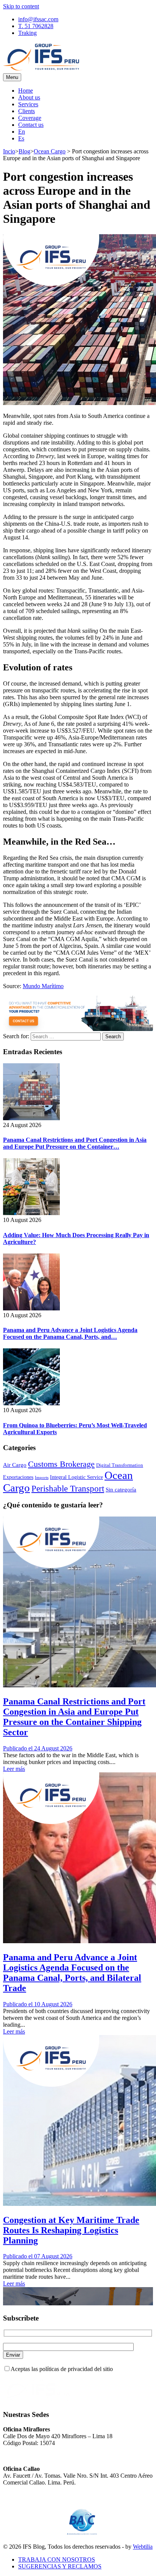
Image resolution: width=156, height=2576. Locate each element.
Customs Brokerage (61, 1464)
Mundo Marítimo (43, 986)
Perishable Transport (68, 1488)
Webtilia (143, 2547)
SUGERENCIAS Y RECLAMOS (60, 2566)
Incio (9, 151)
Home (26, 91)
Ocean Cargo (50, 151)
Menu (12, 77)
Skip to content (21, 6)
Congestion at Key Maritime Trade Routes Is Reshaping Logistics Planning (71, 2230)
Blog (24, 151)
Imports (42, 1478)
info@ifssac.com (38, 19)
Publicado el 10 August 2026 (38, 2004)
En (22, 132)
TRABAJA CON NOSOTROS (57, 2559)
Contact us (31, 125)
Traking (27, 33)
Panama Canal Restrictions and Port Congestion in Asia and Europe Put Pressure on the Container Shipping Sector (74, 1717)
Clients (27, 111)
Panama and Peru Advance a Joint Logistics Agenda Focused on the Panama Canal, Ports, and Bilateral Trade (72, 1973)
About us (29, 97)
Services (28, 104)
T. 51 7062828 (36, 26)
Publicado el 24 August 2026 (38, 1748)
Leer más (14, 1769)
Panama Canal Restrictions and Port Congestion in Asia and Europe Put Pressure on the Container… (75, 1143)
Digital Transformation (120, 1465)
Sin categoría (121, 1489)
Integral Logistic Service (76, 1477)
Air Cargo (15, 1465)
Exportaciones (18, 1477)
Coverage (30, 118)
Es (21, 138)
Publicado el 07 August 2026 (38, 2256)
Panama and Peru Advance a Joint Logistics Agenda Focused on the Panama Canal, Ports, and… (70, 1333)
